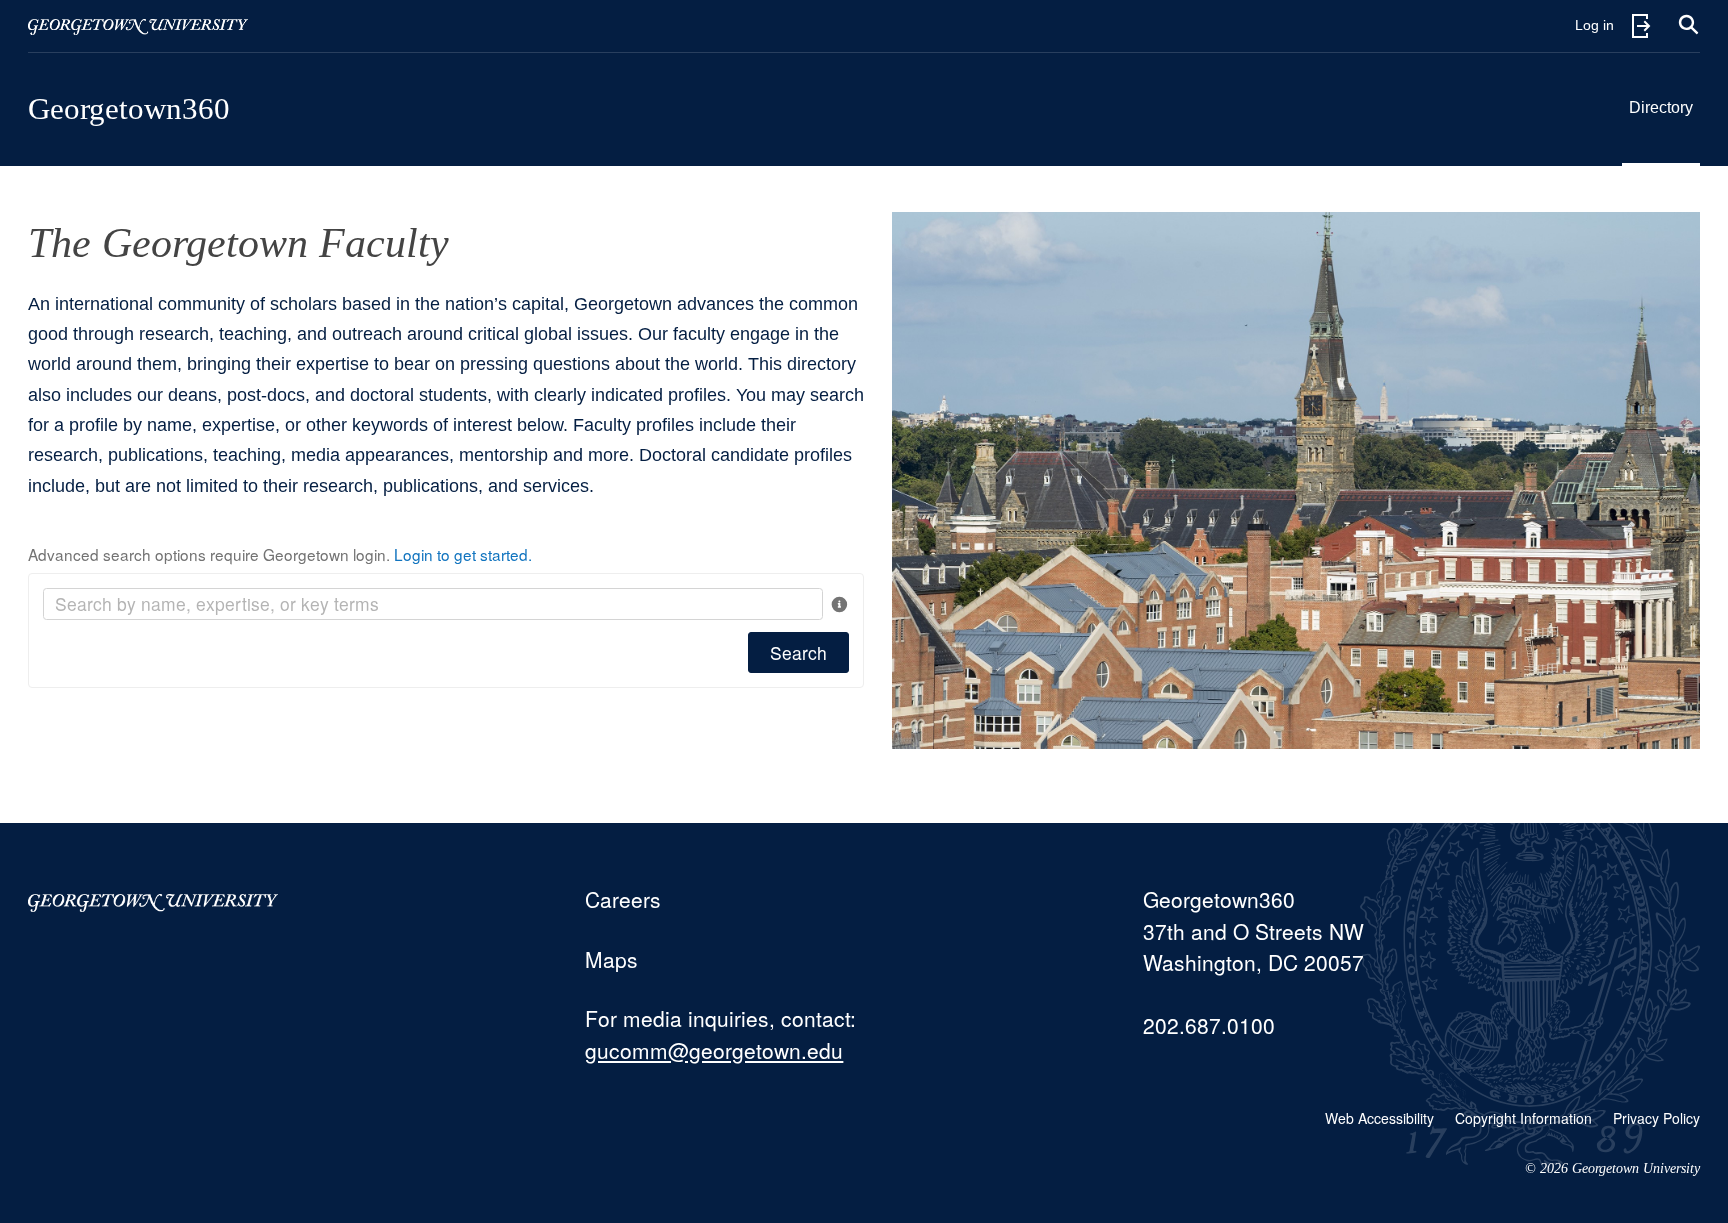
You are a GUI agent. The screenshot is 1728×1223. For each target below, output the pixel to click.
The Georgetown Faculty (238, 243)
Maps (611, 959)
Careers (623, 899)
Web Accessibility (1379, 1118)
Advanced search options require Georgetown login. (280, 554)
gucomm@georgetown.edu (714, 1050)
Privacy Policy (1656, 1118)
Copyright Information (1523, 1118)
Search (798, 652)
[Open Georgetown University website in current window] (138, 26)
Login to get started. (463, 554)
